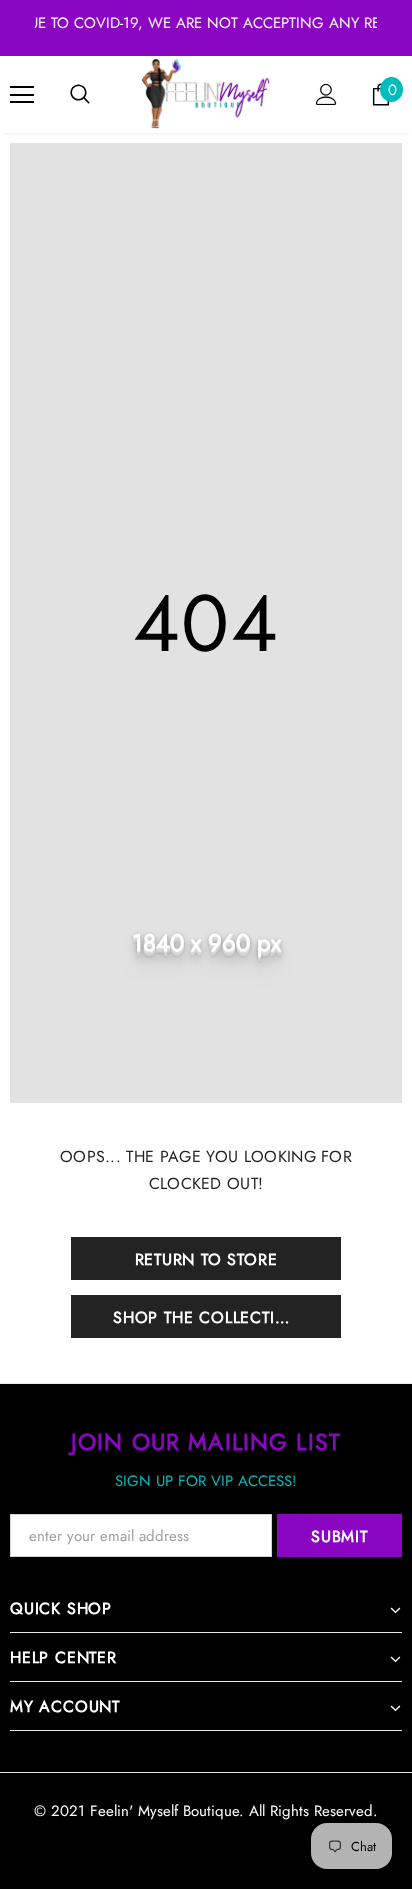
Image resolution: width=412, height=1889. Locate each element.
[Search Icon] (80, 95)
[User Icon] (326, 94)
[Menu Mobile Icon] (22, 95)
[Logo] (206, 93)
